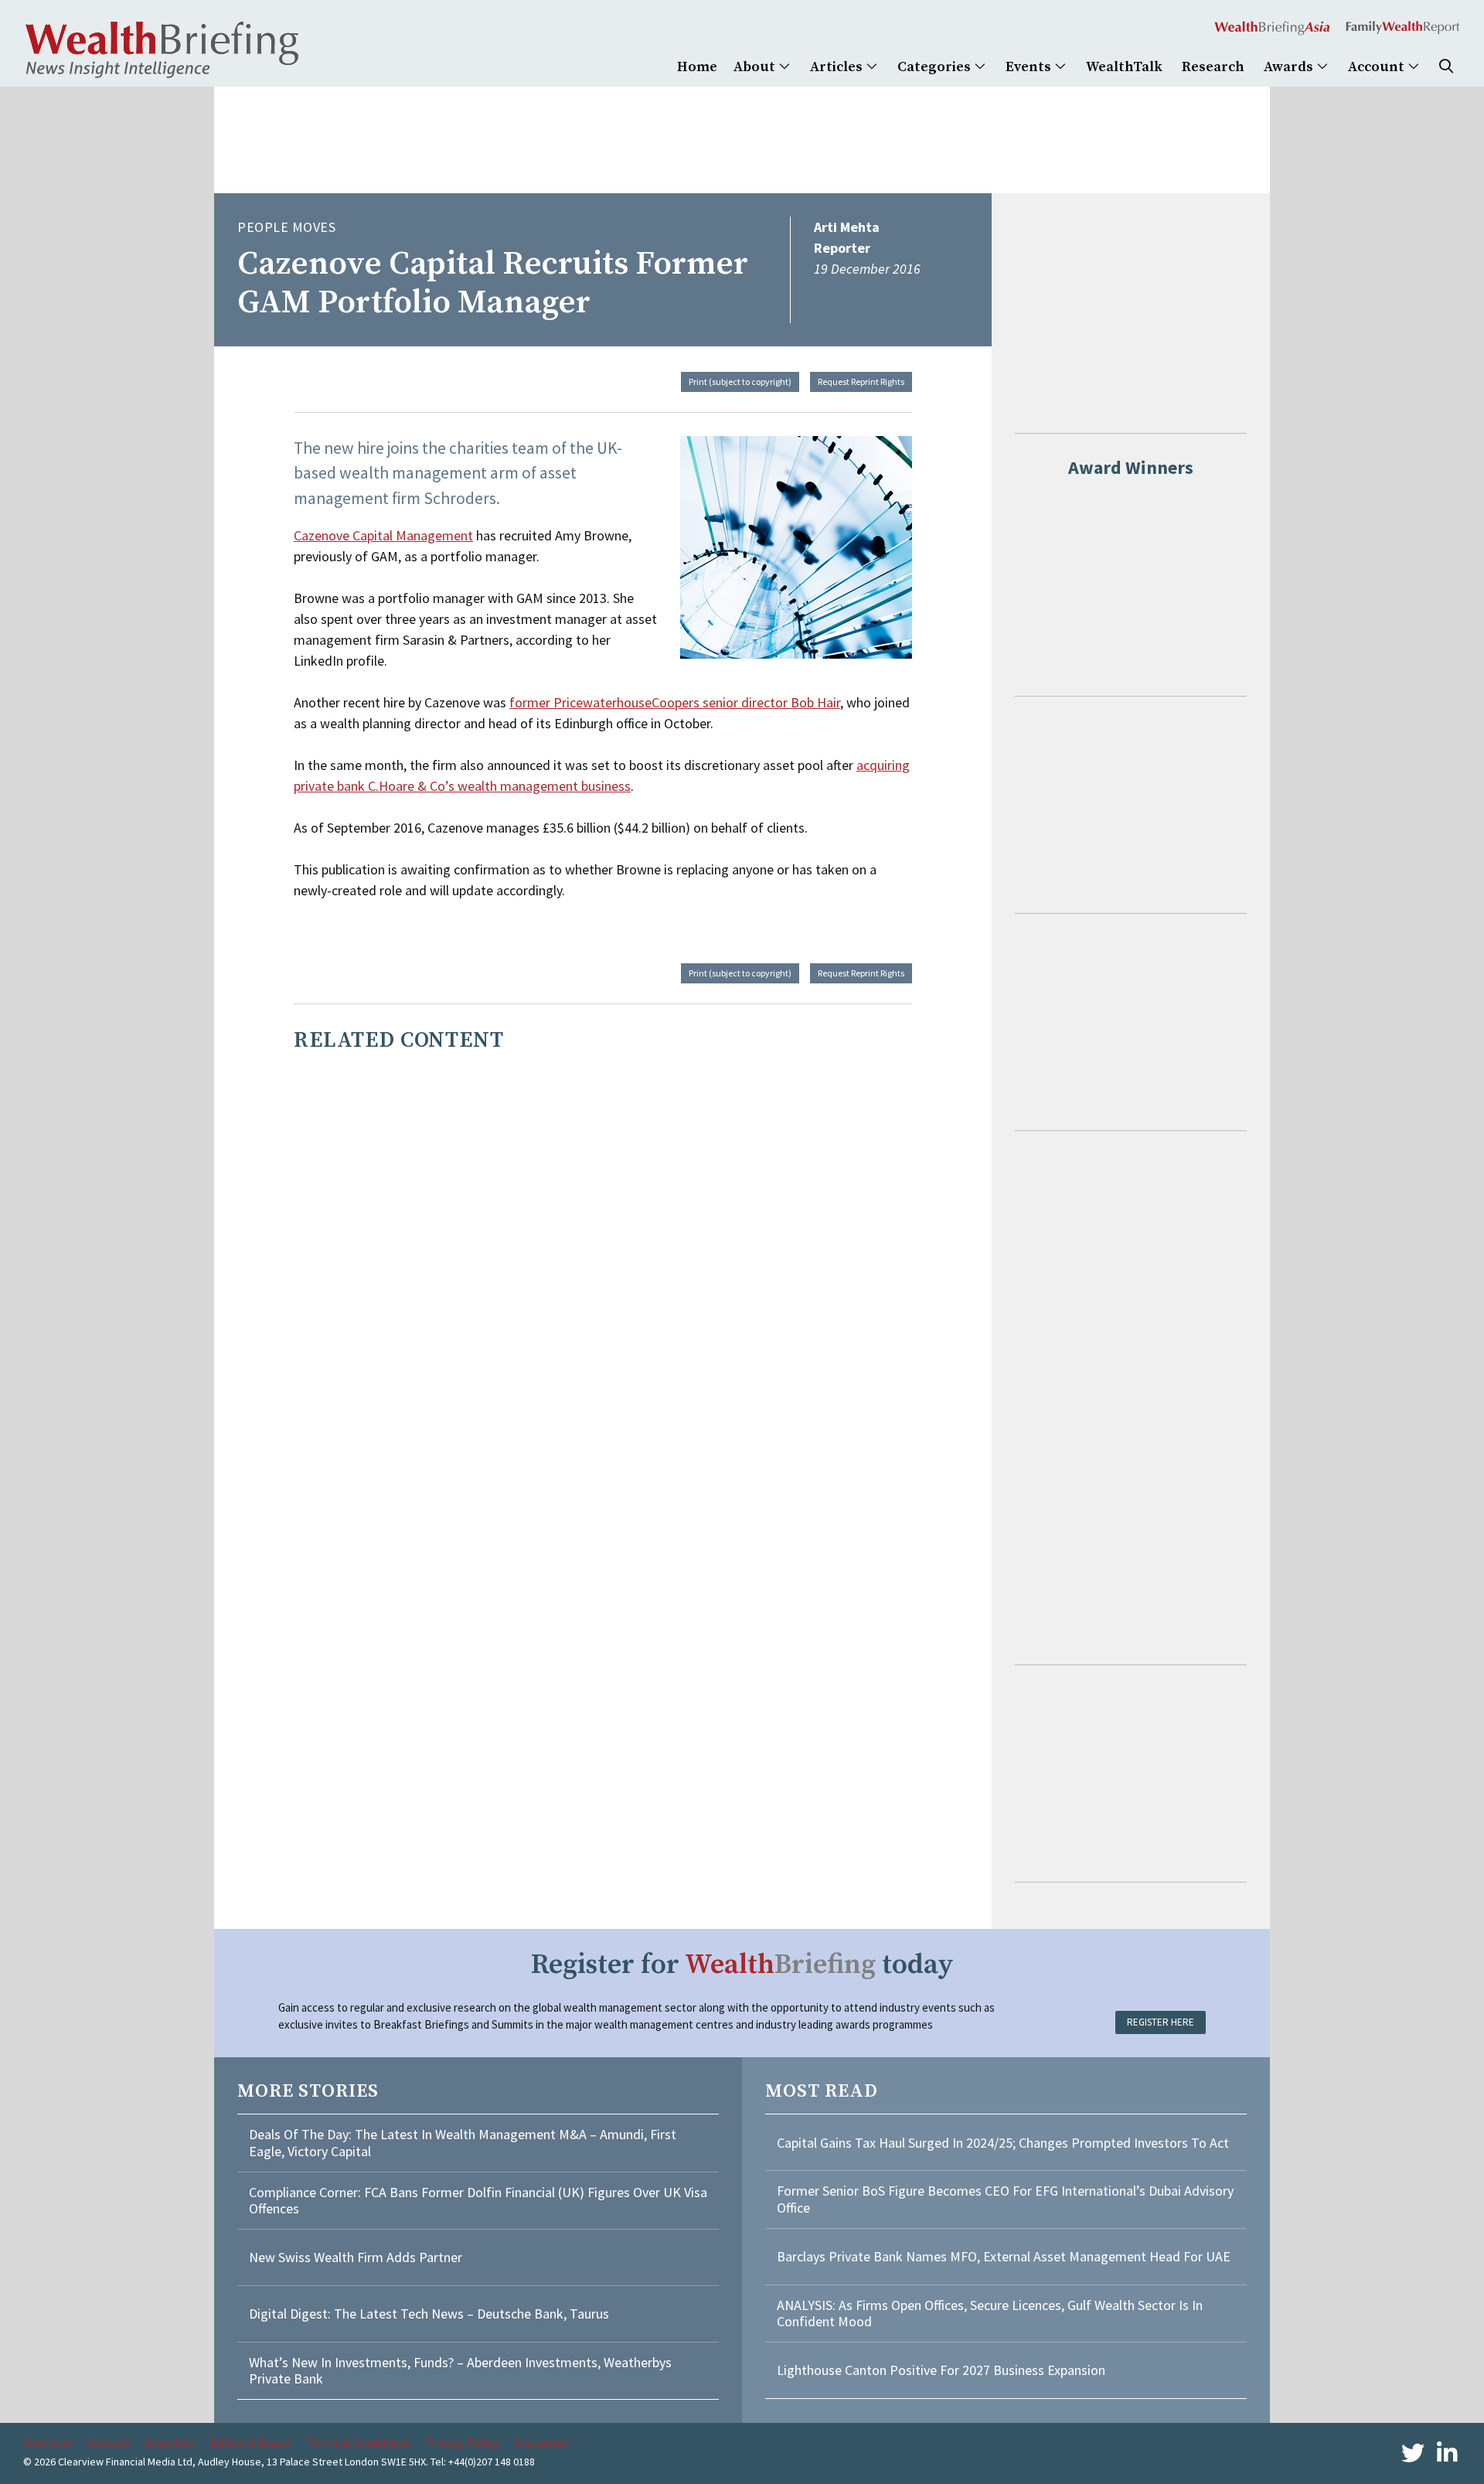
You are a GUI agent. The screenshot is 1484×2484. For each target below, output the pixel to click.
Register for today (742, 1965)
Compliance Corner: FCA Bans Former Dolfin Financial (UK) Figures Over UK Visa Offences (478, 2201)
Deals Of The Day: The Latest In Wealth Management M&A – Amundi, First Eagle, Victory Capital (463, 2143)
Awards (1290, 67)
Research (1213, 67)
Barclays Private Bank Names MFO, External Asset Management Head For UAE (1004, 2256)
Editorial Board (250, 2442)
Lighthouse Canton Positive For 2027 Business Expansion (941, 2370)
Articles (838, 67)
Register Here (1161, 2022)
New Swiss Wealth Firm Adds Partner (356, 2257)
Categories (936, 67)
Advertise (170, 2442)
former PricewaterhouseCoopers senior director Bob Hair (675, 702)
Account (1378, 67)
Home (697, 67)
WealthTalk (1124, 67)
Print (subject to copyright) (740, 382)
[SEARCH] (1446, 67)
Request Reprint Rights (861, 382)
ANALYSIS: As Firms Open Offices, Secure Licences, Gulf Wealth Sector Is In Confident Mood (990, 2314)
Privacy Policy (462, 2442)
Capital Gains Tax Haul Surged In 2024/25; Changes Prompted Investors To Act (1003, 2143)
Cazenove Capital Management (383, 535)
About (756, 67)
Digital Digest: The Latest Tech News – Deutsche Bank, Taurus (429, 2314)
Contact (108, 2442)
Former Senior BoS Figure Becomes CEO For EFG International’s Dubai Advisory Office (1005, 2199)
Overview (47, 2442)
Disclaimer (542, 2442)
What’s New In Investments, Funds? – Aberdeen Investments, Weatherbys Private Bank (460, 2371)
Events (1030, 67)
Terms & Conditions (358, 2442)
